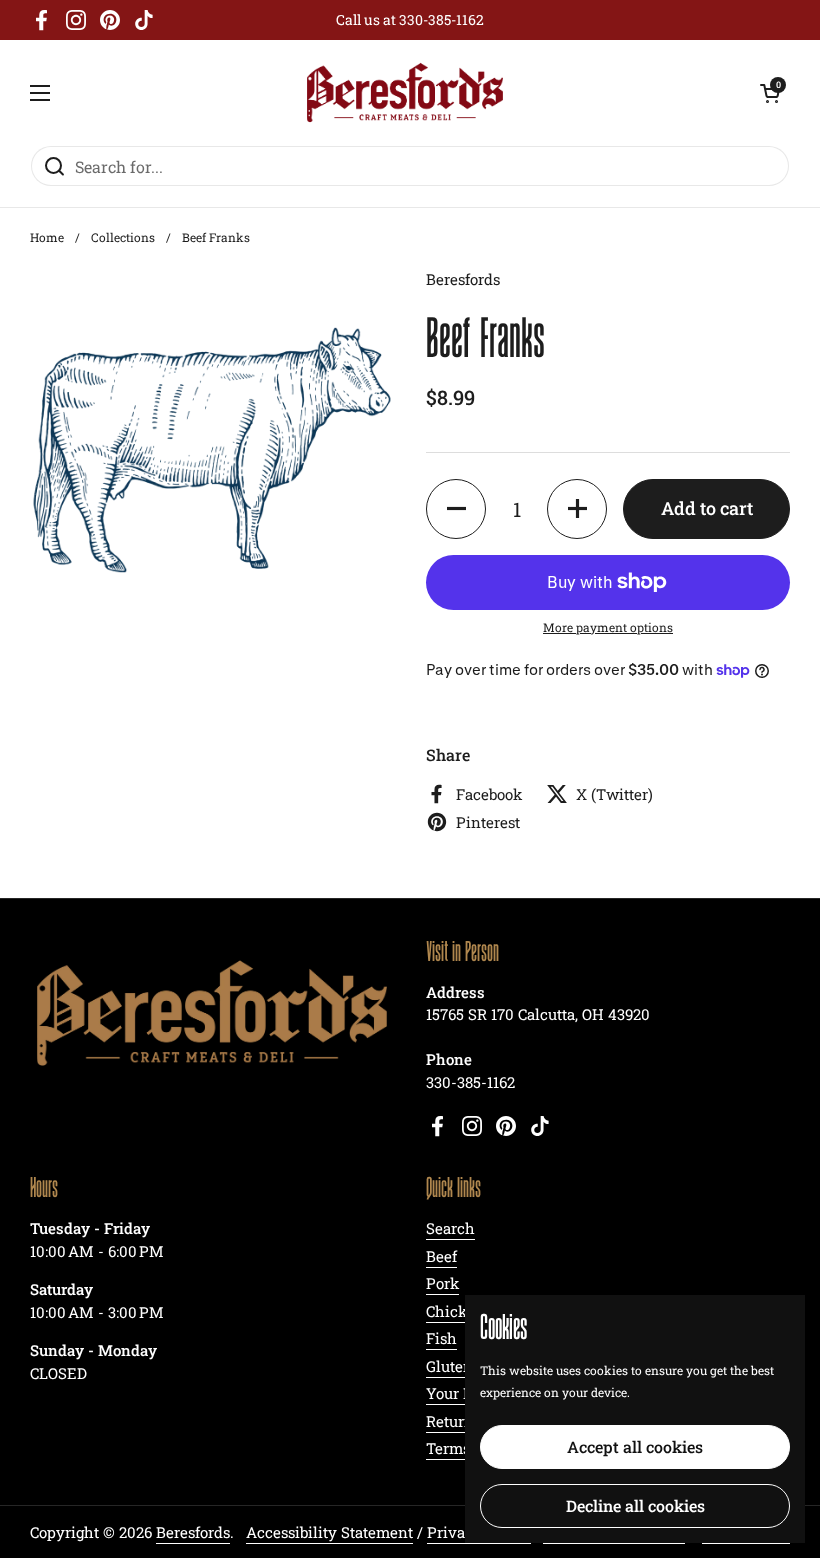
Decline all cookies (635, 1505)
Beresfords (193, 1532)
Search (450, 1228)
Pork (442, 1283)
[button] (456, 509)
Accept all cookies (635, 1446)
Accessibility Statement (329, 1532)
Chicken (455, 1311)
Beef (441, 1256)
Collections (123, 237)
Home (47, 237)
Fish (441, 1338)
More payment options (608, 627)
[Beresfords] (405, 92)
